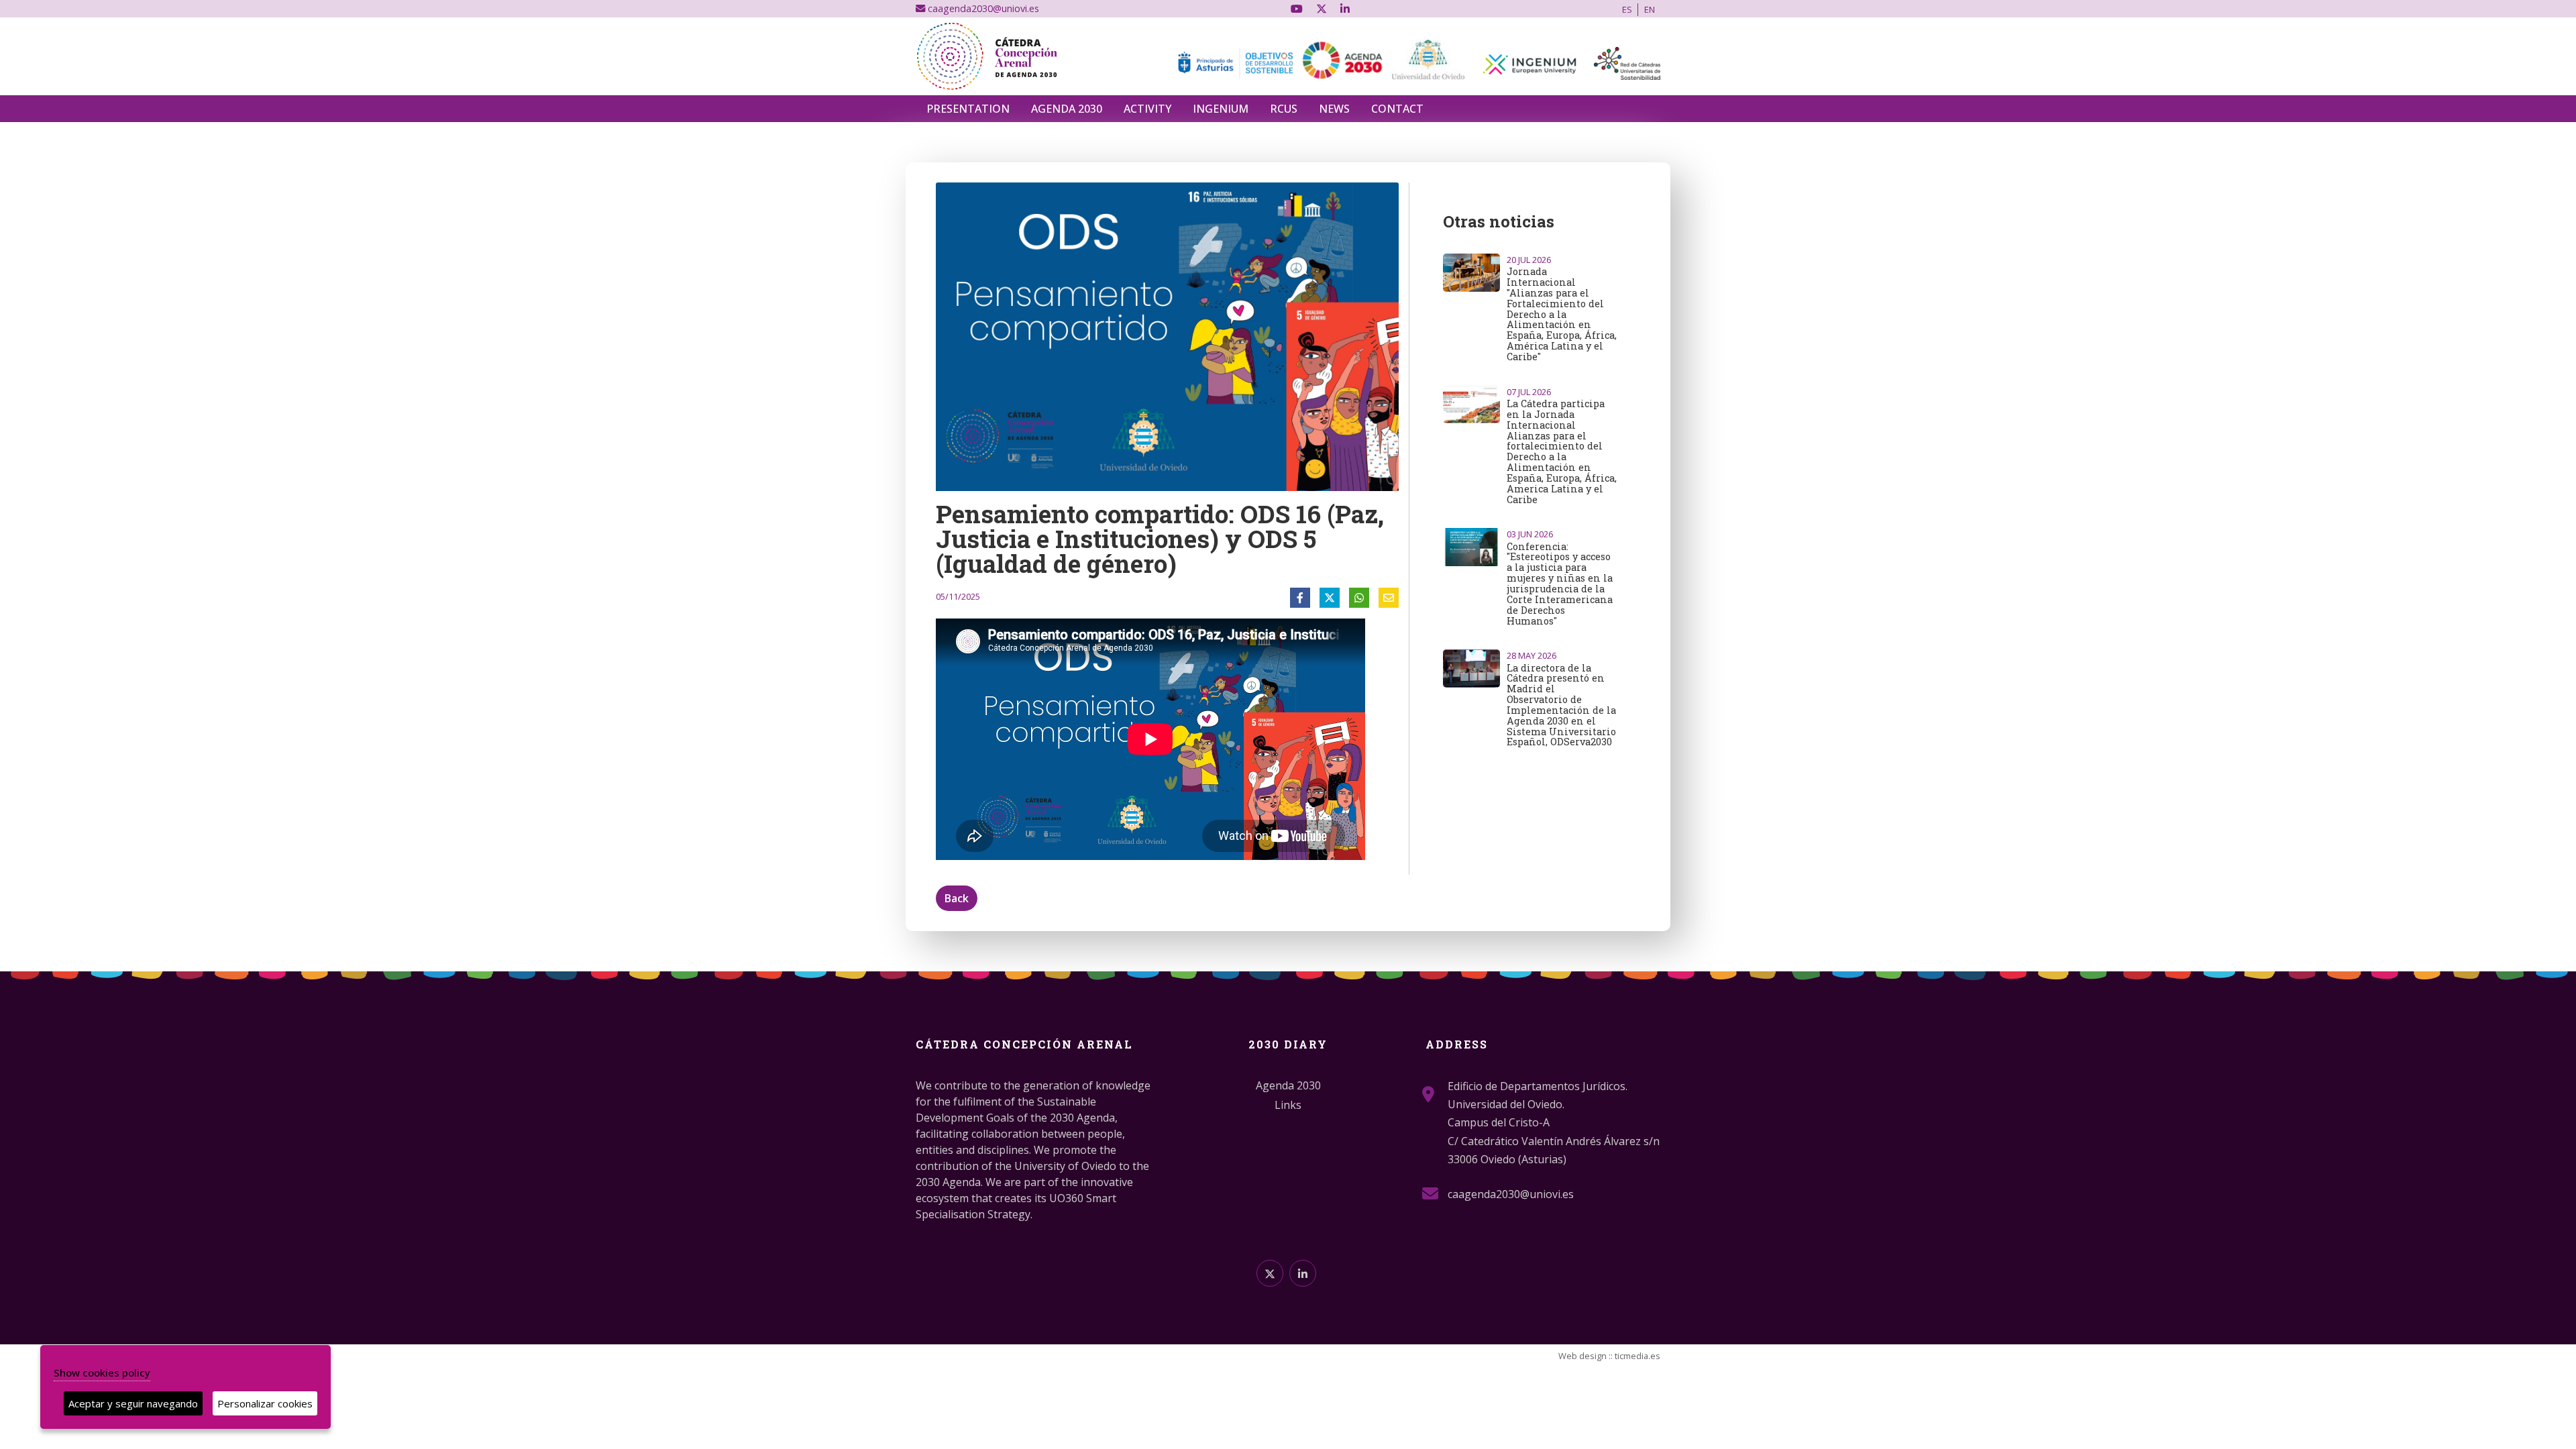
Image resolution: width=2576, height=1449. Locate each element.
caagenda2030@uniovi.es (982, 8)
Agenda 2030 (1067, 109)
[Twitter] (1322, 9)
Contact (1397, 109)
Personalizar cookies (265, 1403)
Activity (1147, 109)
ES (1627, 9)
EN (1650, 9)
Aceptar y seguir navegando (133, 1403)
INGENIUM (1221, 109)
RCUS (1284, 109)
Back (957, 898)
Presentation (968, 109)
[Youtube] (1297, 9)
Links (1288, 1105)
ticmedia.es (1638, 1356)
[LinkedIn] (1345, 9)
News (1334, 109)
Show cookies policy (102, 1373)
